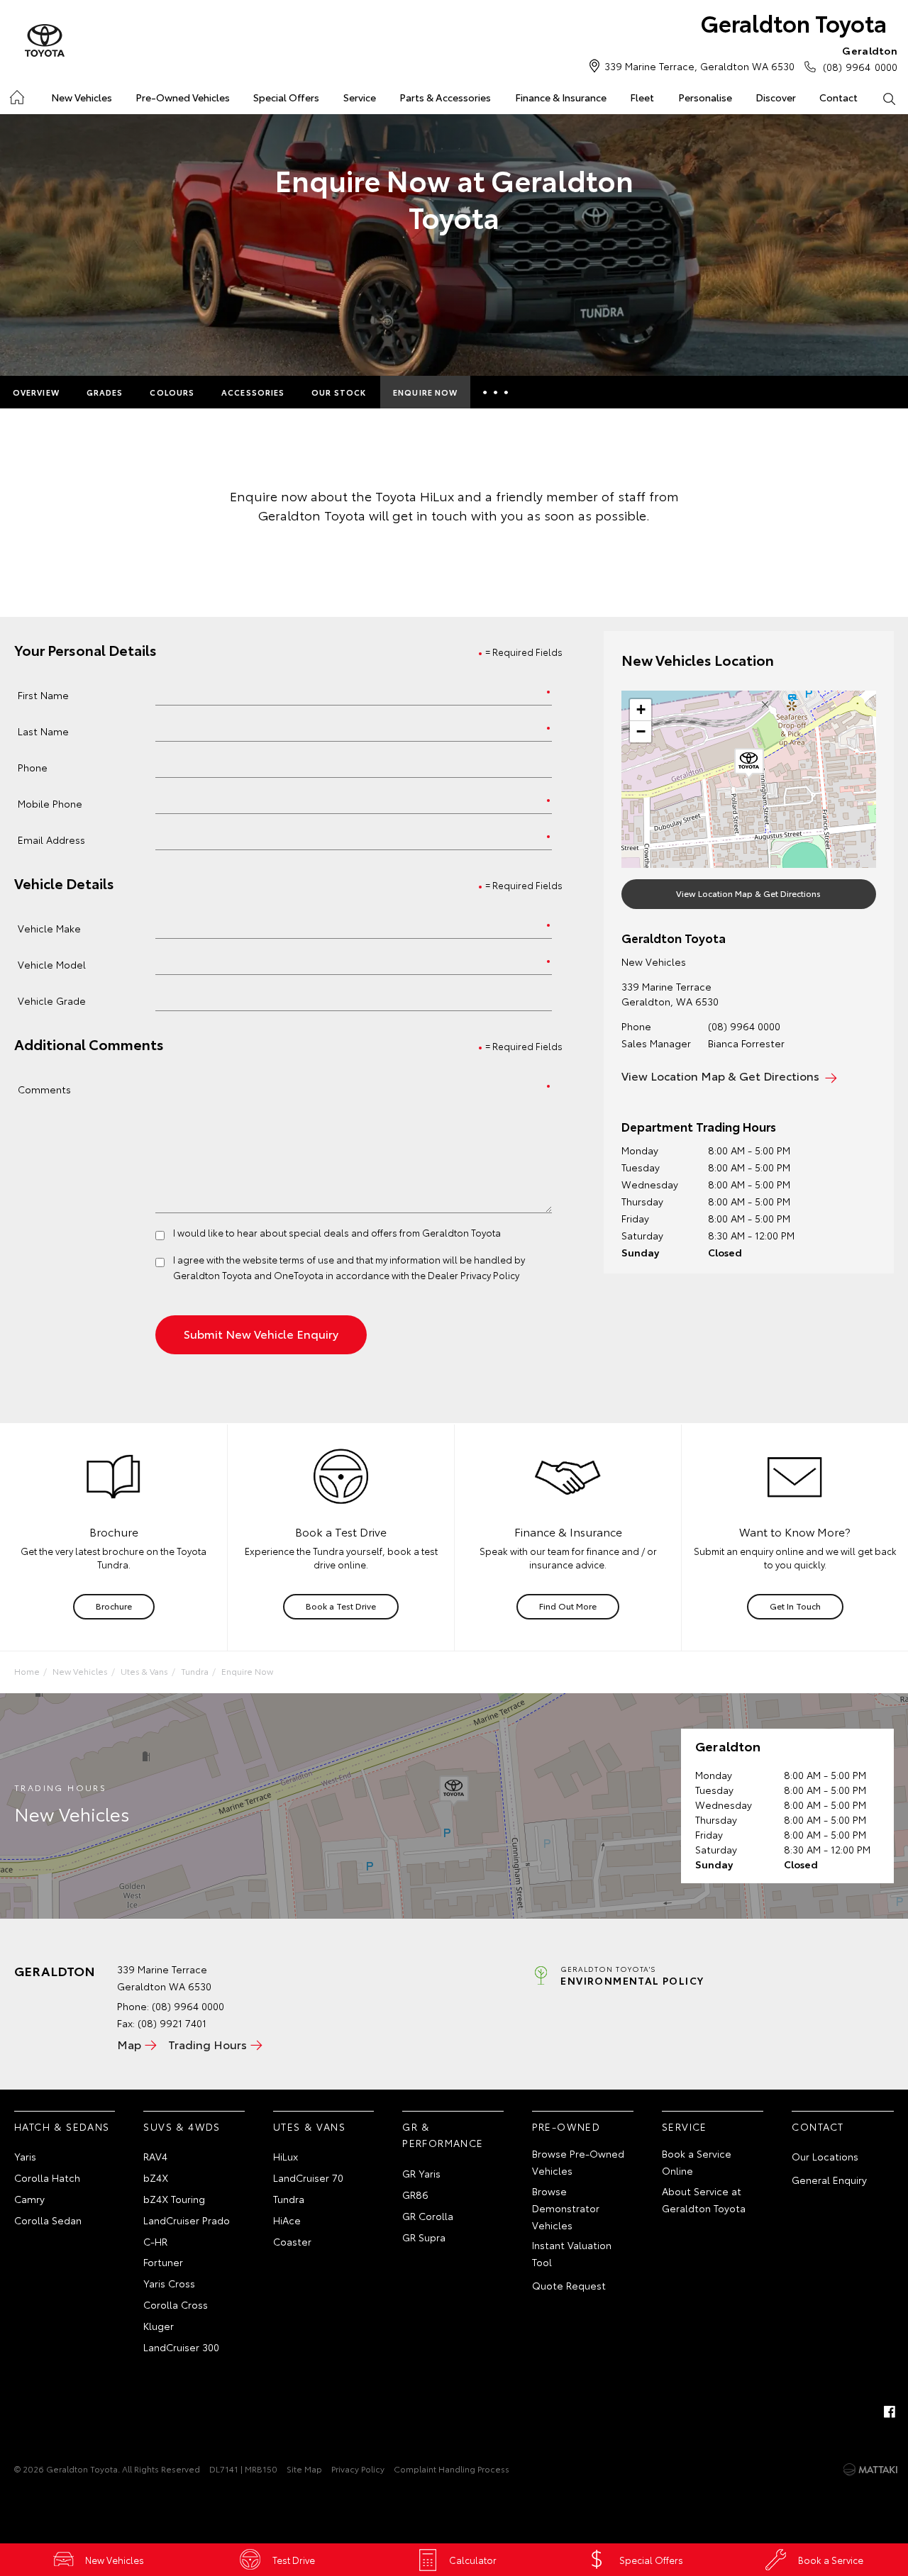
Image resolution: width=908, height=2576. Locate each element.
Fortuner (163, 2262)
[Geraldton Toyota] (45, 41)
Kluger (159, 2326)
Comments (44, 1089)
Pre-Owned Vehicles (183, 97)
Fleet (642, 97)
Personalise (705, 97)
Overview (36, 392)
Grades (105, 392)
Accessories (253, 392)
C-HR (155, 2241)
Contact (838, 97)
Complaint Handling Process (452, 2469)
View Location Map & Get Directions (748, 893)
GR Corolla (428, 2216)
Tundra (195, 1671)
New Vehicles (82, 97)
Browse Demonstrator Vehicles (566, 2208)
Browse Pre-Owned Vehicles (578, 2162)
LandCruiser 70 (308, 2178)
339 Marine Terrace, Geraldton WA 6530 (699, 66)
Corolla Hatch (47, 2178)
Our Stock (339, 392)
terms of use (307, 1259)
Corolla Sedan (48, 2220)
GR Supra (424, 2237)
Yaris (25, 2156)
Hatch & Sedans (62, 2126)
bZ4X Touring (174, 2199)
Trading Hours (207, 2044)
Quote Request (569, 2285)
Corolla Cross (176, 2304)
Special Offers (286, 97)
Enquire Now (425, 392)
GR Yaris (421, 2173)
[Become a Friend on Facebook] (890, 2411)
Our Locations (825, 2156)
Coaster (292, 2241)
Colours (172, 392)
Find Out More (568, 1606)
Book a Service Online (697, 2162)
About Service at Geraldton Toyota (704, 2199)
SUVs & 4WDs (182, 2126)
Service (360, 97)
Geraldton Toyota (794, 22)
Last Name (43, 731)
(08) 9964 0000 (860, 58)
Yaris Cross (169, 2283)
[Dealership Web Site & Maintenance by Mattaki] (870, 2470)
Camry (29, 2199)
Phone (33, 767)
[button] (749, 764)
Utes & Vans (144, 1671)
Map (129, 2044)
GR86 (415, 2195)
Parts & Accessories (445, 97)
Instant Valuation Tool (572, 2253)
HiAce (287, 2220)
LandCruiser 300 (181, 2347)
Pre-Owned (566, 2126)
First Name (43, 695)
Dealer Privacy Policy (474, 1275)
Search (889, 98)
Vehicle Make (49, 928)
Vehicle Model (52, 964)
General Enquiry (829, 2180)
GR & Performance (443, 2135)
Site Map (304, 2469)
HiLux (286, 2156)
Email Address (51, 839)
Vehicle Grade (52, 1000)
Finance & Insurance (561, 97)
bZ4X (156, 2178)
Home (16, 95)
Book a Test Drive (341, 1606)
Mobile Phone (50, 803)
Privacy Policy (358, 2469)
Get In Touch (795, 1606)
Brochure (114, 1606)
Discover (776, 97)
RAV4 (155, 2156)
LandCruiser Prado (187, 2220)
